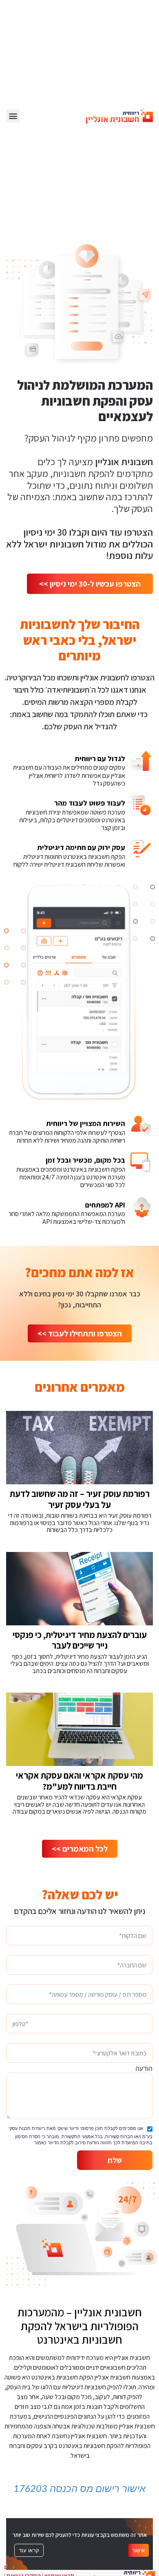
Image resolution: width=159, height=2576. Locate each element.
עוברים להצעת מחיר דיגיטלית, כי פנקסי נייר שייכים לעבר (80, 1640)
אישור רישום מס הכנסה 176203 (79, 2489)
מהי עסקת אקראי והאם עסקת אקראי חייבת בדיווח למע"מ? (79, 1781)
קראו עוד (29, 2550)
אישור (138, 2550)
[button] (13, 116)
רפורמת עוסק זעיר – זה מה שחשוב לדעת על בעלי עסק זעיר (80, 1499)
